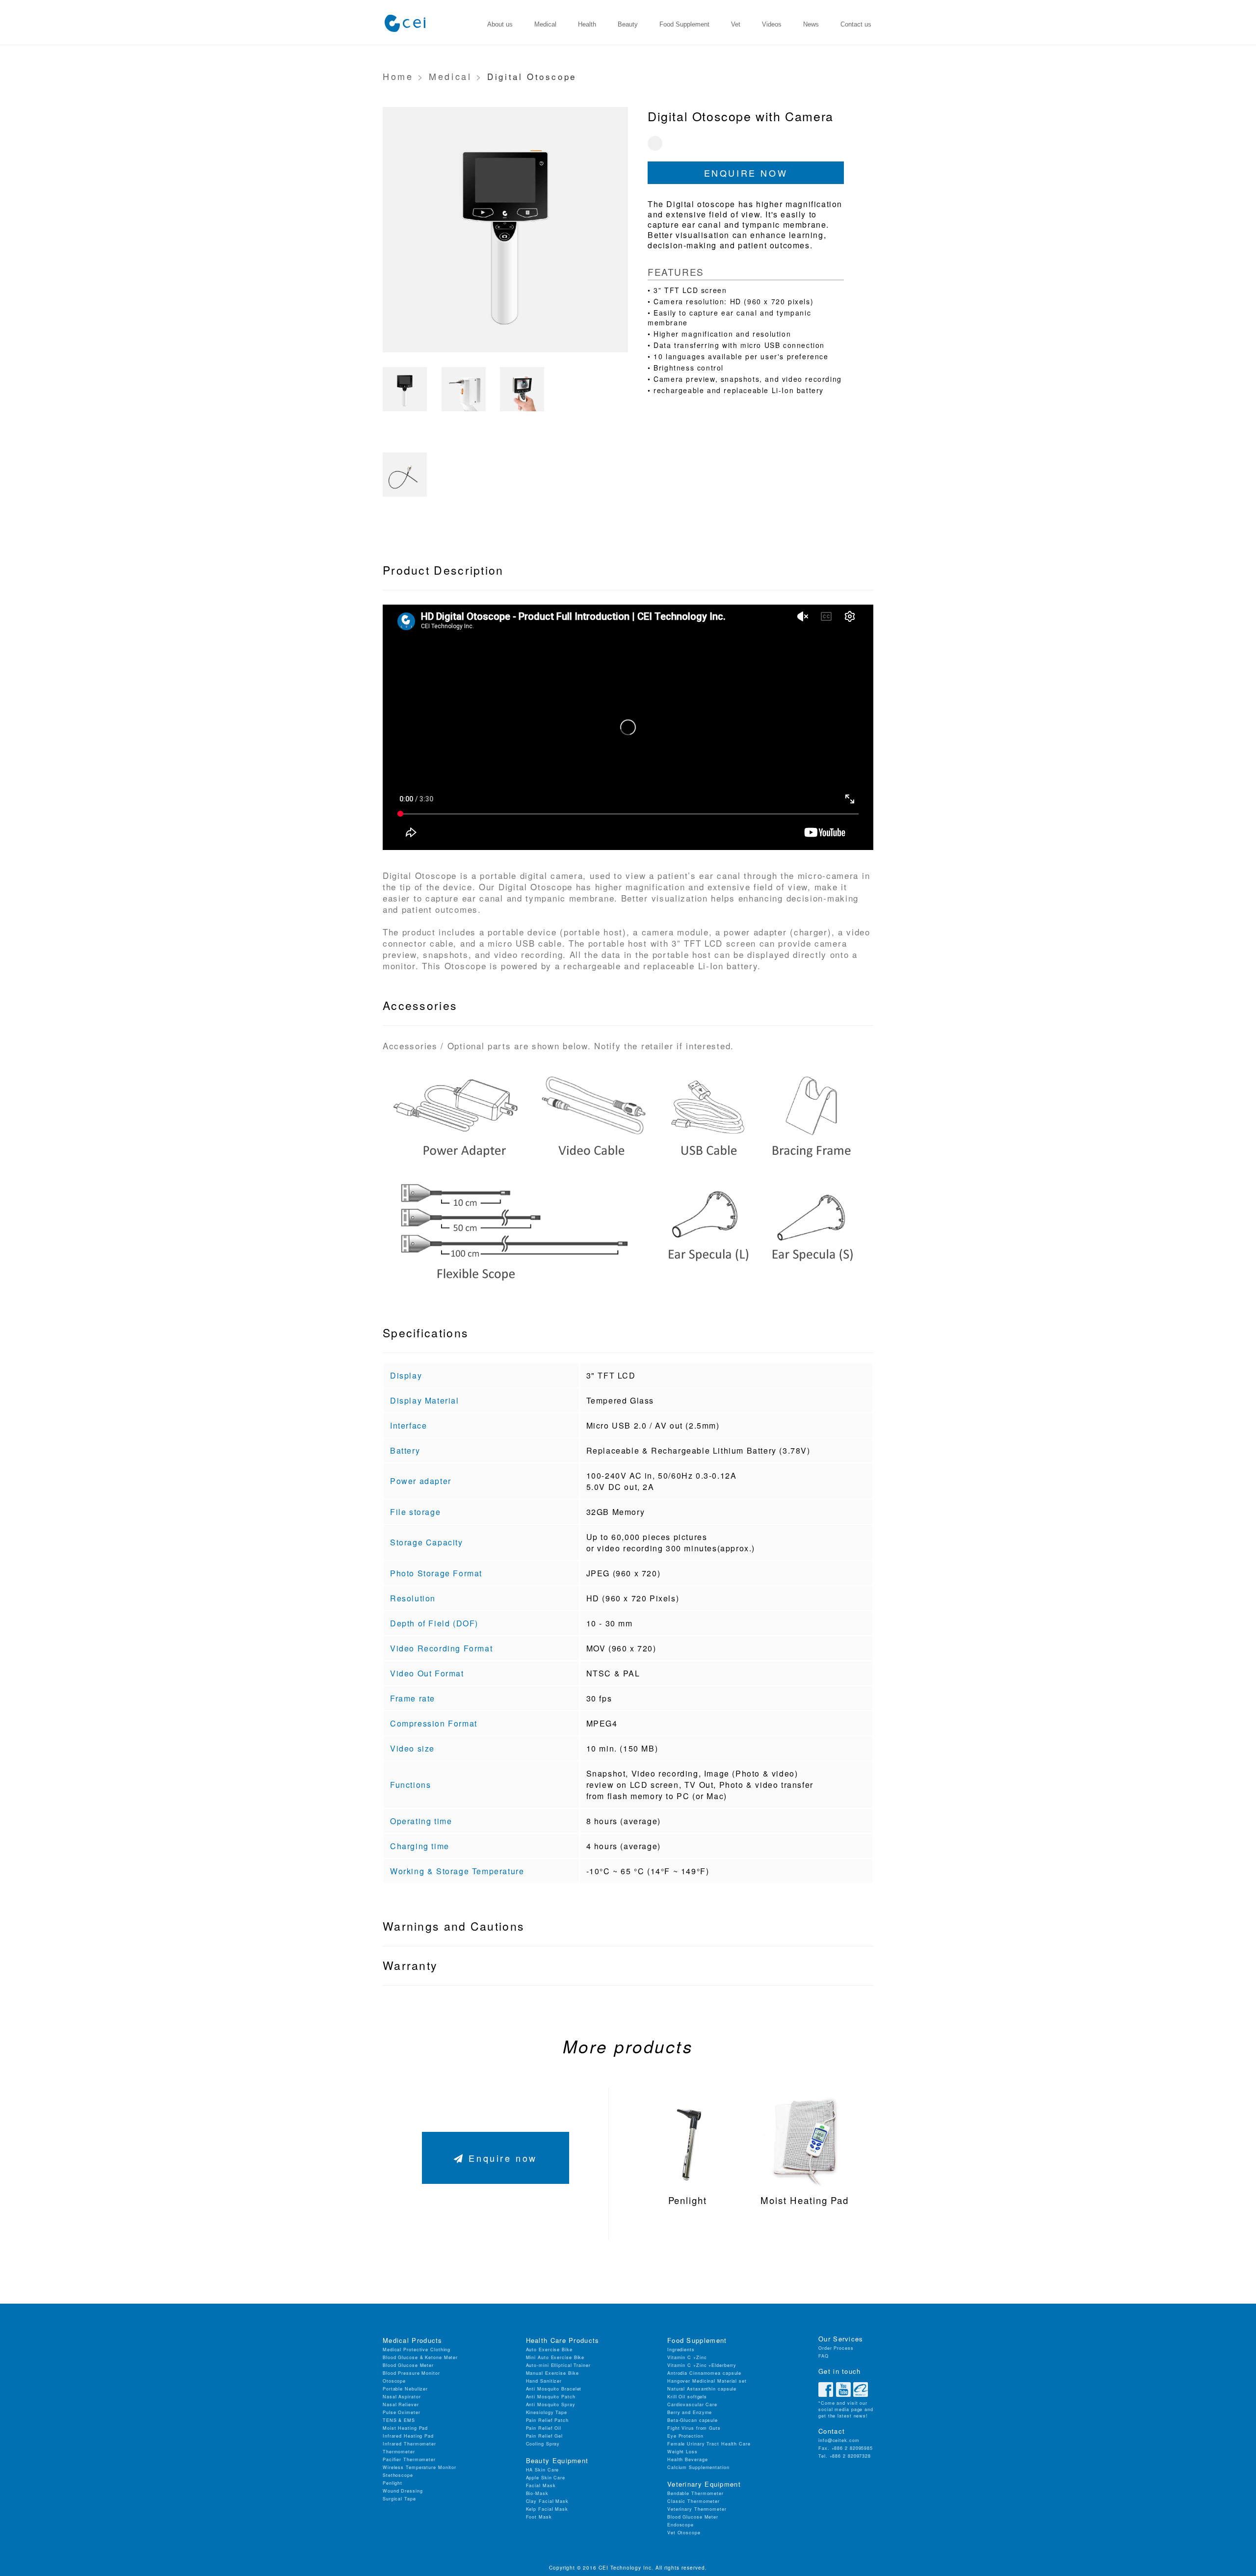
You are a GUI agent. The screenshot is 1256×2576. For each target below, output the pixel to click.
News (811, 24)
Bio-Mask (537, 2493)
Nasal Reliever (401, 2404)
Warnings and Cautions (454, 1926)
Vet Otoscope (684, 2533)
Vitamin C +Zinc (687, 2357)
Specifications (426, 1333)
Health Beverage (688, 2459)
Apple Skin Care (546, 2478)
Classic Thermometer (693, 2501)
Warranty (410, 1965)
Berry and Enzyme (690, 2412)
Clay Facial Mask (547, 2501)
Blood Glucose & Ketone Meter (420, 2357)
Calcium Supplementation (698, 2467)
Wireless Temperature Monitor (419, 2467)
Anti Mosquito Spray (551, 2404)
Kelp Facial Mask (547, 2509)
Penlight (392, 2483)
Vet (736, 24)
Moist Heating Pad (405, 2428)
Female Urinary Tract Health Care (709, 2444)
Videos (772, 24)
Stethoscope (398, 2475)
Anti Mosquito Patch (551, 2397)
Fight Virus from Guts (694, 2428)
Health (587, 24)
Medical (545, 24)
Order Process (836, 2348)
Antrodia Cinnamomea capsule (704, 2373)
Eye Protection (685, 2436)
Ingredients (681, 2350)
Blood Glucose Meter (408, 2365)
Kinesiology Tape (547, 2412)
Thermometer (399, 2452)
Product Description (443, 570)
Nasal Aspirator (402, 2397)
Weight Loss (682, 2452)
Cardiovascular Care (692, 2404)
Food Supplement (684, 24)
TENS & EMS (399, 2420)
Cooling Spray (543, 2444)
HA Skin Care (543, 2470)
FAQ (824, 2356)
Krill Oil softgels (687, 2397)
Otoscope (394, 2381)
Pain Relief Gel (545, 2436)
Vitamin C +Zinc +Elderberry (702, 2365)
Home (398, 76)
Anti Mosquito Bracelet (554, 2389)
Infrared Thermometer (409, 2444)
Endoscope (680, 2525)
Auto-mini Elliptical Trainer (558, 2365)
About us (500, 24)
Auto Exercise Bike (549, 2350)
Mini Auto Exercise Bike (555, 2357)
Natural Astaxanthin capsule (702, 2389)
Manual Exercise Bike (552, 2373)
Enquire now (746, 173)
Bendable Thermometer (695, 2493)
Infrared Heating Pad (408, 2436)
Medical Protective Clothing (417, 2350)
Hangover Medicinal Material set (707, 2381)
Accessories (420, 1005)
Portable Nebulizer (405, 2389)
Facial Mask (541, 2485)
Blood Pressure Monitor (411, 2373)
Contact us (856, 24)
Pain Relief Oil (544, 2428)
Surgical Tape (399, 2499)
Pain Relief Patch (547, 2420)
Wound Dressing (403, 2491)
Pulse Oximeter (402, 2412)
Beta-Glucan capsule (693, 2420)
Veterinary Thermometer (697, 2509)
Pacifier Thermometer (409, 2459)
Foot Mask (539, 2517)
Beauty (628, 24)
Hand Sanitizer (544, 2381)
